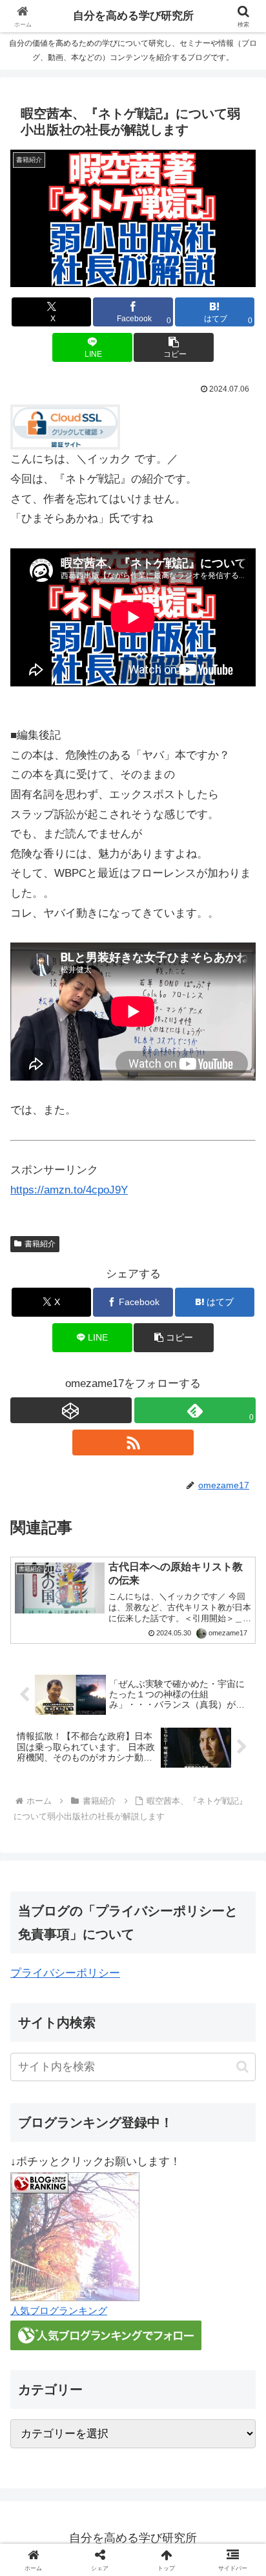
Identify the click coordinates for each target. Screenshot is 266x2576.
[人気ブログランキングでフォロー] (106, 2335)
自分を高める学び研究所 (133, 16)
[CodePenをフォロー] (71, 1410)
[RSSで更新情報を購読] (133, 1443)
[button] (174, 347)
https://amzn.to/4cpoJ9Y (69, 1190)
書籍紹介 (40, 1244)
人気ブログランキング (59, 2311)
